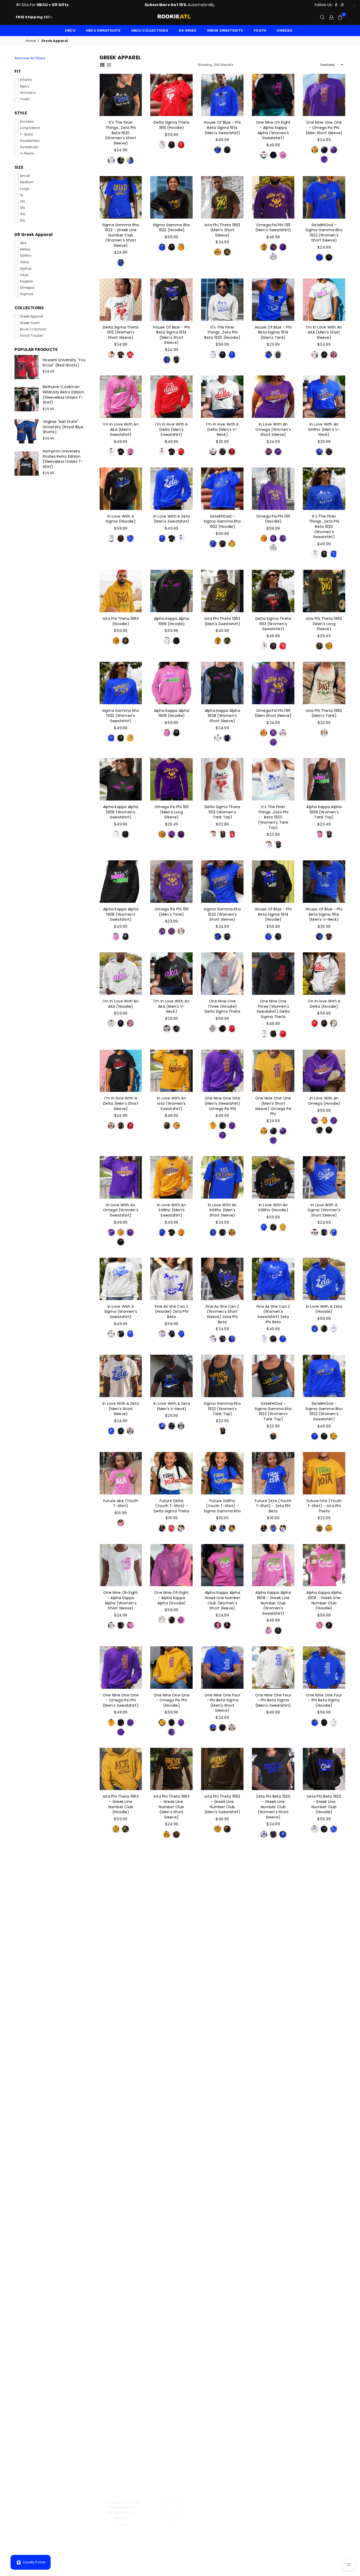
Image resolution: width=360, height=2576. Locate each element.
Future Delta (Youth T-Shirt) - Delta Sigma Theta (171, 1506)
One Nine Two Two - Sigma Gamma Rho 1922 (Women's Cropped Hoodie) (121, 2311)
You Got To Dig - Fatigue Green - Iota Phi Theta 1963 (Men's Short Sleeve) (172, 2415)
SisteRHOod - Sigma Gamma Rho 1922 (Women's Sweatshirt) (324, 1411)
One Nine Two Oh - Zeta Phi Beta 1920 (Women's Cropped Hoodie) (324, 2208)
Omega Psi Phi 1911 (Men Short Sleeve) (273, 713)
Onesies (284, 30)
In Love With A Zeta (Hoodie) (324, 1309)
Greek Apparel (31, 316)
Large (25, 189)
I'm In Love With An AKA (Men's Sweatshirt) (121, 429)
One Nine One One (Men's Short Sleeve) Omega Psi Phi (273, 1106)
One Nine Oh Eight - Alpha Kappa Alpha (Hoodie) (171, 1598)
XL (22, 195)
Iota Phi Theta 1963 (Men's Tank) (324, 713)
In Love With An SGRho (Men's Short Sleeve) (222, 1210)
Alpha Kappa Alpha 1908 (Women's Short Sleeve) (222, 716)
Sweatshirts (30, 141)
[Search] (322, 17)
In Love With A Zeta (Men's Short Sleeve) (121, 1409)
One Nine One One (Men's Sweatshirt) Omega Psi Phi (222, 1103)
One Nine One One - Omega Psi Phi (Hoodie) (172, 1700)
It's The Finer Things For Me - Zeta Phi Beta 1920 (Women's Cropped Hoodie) (222, 2313)
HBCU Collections (150, 30)
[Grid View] (102, 65)
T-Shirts (27, 134)
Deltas (25, 249)
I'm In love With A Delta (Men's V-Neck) (222, 429)
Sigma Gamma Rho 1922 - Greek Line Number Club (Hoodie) (121, 2111)
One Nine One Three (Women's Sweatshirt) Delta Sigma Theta (273, 1009)
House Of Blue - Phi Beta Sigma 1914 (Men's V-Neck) (324, 914)
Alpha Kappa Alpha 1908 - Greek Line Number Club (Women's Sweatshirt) (273, 1603)
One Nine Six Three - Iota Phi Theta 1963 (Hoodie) (324, 2109)
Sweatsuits (29, 147)
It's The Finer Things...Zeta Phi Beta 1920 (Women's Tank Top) (273, 817)
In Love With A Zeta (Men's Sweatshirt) (172, 519)
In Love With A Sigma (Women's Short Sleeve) (324, 1210)
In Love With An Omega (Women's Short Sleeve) (273, 429)
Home (31, 41)
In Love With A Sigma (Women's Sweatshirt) (121, 1312)
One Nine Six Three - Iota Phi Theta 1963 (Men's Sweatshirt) (273, 2111)
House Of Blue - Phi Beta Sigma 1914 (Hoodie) (273, 914)
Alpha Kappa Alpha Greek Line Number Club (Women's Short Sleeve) (222, 1600)
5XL (23, 221)
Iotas (24, 275)
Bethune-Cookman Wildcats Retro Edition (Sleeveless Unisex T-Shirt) (63, 395)
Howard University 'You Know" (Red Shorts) (64, 363)
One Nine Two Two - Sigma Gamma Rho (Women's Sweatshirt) (273, 2009)
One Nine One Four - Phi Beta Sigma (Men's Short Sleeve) (222, 1703)
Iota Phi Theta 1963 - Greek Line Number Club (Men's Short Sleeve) (172, 1807)
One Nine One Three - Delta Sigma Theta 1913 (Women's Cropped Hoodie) (273, 2211)
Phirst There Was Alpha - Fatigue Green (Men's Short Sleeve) (222, 2510)
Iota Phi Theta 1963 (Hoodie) (121, 621)
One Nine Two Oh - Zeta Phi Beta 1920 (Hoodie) (121, 2206)
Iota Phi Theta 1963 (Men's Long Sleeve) (324, 624)
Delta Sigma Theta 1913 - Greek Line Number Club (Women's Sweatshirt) (273, 1909)
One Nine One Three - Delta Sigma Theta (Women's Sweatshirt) (222, 1909)
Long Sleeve (30, 128)
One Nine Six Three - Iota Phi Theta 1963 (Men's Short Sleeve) (172, 2111)
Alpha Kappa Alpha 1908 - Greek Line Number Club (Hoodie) (324, 1600)
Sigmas (27, 294)
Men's (25, 86)
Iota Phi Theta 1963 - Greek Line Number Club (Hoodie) (121, 1804)
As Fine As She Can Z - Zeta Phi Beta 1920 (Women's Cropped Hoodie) (324, 2311)
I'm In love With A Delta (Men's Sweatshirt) (172, 429)
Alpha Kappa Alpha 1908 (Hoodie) (172, 621)
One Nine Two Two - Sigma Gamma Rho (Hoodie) (222, 2006)
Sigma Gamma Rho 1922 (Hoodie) (171, 228)
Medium (27, 182)
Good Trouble (31, 336)
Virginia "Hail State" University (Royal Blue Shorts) (63, 427)
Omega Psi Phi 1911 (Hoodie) (273, 519)
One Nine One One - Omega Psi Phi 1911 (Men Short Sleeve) (121, 2510)
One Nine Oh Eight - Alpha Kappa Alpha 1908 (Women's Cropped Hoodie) (222, 2211)
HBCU (70, 30)
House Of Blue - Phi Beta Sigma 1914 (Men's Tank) (273, 332)
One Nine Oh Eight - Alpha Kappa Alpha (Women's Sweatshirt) (273, 130)
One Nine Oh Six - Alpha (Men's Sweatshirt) (273, 2508)
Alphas (26, 269)
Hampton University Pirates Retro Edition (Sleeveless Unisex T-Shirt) (63, 459)
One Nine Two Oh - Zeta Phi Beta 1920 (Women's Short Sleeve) (222, 2111)
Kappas (27, 281)
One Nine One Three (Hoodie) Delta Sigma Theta (222, 1006)
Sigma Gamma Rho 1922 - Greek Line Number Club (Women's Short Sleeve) (121, 235)
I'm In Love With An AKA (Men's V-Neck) (172, 1006)
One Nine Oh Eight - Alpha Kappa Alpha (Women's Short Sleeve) (121, 1600)
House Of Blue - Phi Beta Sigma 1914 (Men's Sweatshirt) (222, 127)
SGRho (26, 256)
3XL (23, 208)
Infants (26, 80)
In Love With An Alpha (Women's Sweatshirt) (324, 2508)
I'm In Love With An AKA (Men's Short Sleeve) (324, 332)
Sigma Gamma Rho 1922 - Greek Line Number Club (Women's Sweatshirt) (324, 2011)
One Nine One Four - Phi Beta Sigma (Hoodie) (324, 1700)
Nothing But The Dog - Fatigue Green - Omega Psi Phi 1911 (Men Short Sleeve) (222, 2415)
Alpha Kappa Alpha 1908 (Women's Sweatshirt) (121, 812)
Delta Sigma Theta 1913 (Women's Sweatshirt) (273, 624)
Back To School (33, 329)
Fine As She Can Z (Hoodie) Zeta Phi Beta (171, 1312)
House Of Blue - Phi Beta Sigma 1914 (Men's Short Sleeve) (171, 335)
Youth (260, 30)
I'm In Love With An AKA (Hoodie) (121, 1004)
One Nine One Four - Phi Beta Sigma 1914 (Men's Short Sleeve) (273, 2413)
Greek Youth (30, 323)
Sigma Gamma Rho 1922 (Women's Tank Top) (222, 1409)
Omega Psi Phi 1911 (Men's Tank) (172, 912)
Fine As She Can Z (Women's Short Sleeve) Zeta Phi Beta (222, 1314)
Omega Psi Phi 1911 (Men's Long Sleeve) (172, 812)
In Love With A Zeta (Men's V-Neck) (172, 1406)
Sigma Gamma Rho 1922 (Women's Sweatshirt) (121, 716)
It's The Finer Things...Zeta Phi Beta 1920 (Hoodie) (222, 332)
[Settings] (331, 17)
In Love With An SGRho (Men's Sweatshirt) (172, 1210)
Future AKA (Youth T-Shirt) (121, 1503)
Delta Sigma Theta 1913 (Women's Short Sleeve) (121, 332)
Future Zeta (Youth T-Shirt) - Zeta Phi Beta (273, 1506)
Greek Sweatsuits (225, 30)
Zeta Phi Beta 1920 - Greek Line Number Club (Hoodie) (324, 1804)
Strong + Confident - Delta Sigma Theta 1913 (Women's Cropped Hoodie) (171, 2313)
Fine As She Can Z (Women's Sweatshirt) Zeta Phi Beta (273, 1314)
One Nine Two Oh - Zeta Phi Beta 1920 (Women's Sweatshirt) (172, 2208)
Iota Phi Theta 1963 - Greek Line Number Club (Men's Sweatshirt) (222, 1804)
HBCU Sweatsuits (103, 30)
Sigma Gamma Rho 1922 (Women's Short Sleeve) (222, 914)
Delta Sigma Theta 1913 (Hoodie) (171, 125)
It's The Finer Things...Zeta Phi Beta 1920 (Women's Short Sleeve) (121, 133)
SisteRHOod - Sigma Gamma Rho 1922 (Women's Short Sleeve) (324, 233)
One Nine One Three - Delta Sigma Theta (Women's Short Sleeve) (121, 1909)
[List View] (109, 65)
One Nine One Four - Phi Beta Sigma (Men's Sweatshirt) (273, 1700)
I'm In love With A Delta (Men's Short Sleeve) (121, 1103)
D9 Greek (188, 30)
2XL (23, 201)
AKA (23, 243)
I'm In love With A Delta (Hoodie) (324, 1004)
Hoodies (27, 122)
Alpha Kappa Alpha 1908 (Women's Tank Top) (324, 812)
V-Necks (27, 153)
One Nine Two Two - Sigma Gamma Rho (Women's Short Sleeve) (172, 2009)
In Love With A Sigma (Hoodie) (121, 519)
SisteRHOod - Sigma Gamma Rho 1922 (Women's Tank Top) (273, 1411)
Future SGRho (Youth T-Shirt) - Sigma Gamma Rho (222, 1506)
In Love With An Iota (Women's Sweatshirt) (172, 1103)
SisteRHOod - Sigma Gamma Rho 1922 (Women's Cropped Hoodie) (273, 2311)
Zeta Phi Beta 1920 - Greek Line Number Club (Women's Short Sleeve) (273, 1807)
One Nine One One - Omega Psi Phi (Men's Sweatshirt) (121, 1700)
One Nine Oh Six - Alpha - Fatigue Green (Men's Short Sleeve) (172, 2510)
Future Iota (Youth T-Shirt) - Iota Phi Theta (324, 1506)
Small (25, 176)
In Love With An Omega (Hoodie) (324, 1101)
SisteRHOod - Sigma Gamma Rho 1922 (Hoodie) (222, 521)
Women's (28, 93)
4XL (23, 214)
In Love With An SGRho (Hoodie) (273, 1208)
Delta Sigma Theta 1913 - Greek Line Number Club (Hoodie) (324, 1906)
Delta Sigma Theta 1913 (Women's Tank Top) (222, 812)
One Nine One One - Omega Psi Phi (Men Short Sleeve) (324, 127)
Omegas (27, 288)
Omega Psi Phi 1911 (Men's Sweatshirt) (273, 228)
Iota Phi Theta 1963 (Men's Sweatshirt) (222, 621)
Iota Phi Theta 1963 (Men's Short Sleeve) (222, 230)
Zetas (25, 262)
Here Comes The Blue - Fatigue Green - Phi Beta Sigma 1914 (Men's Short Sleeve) (121, 2415)
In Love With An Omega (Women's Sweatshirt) (121, 1210)
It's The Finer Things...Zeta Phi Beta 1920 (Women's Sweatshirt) (324, 527)
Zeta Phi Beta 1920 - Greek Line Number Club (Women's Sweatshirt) (171, 1909)
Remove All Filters (30, 58)
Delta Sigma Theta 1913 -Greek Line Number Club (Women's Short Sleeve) (121, 2011)
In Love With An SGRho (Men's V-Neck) (324, 429)
